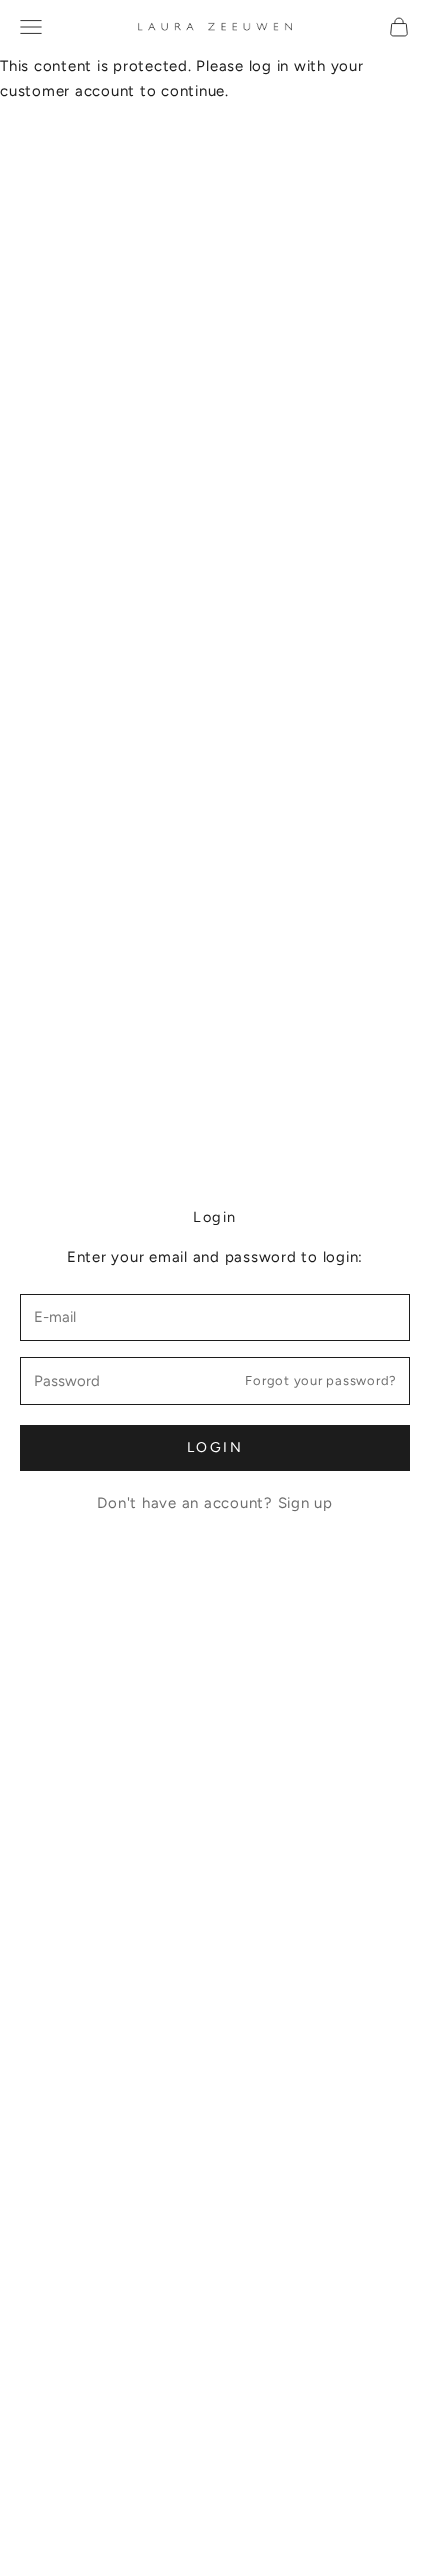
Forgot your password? (321, 1380)
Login (215, 1447)
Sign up (305, 1503)
